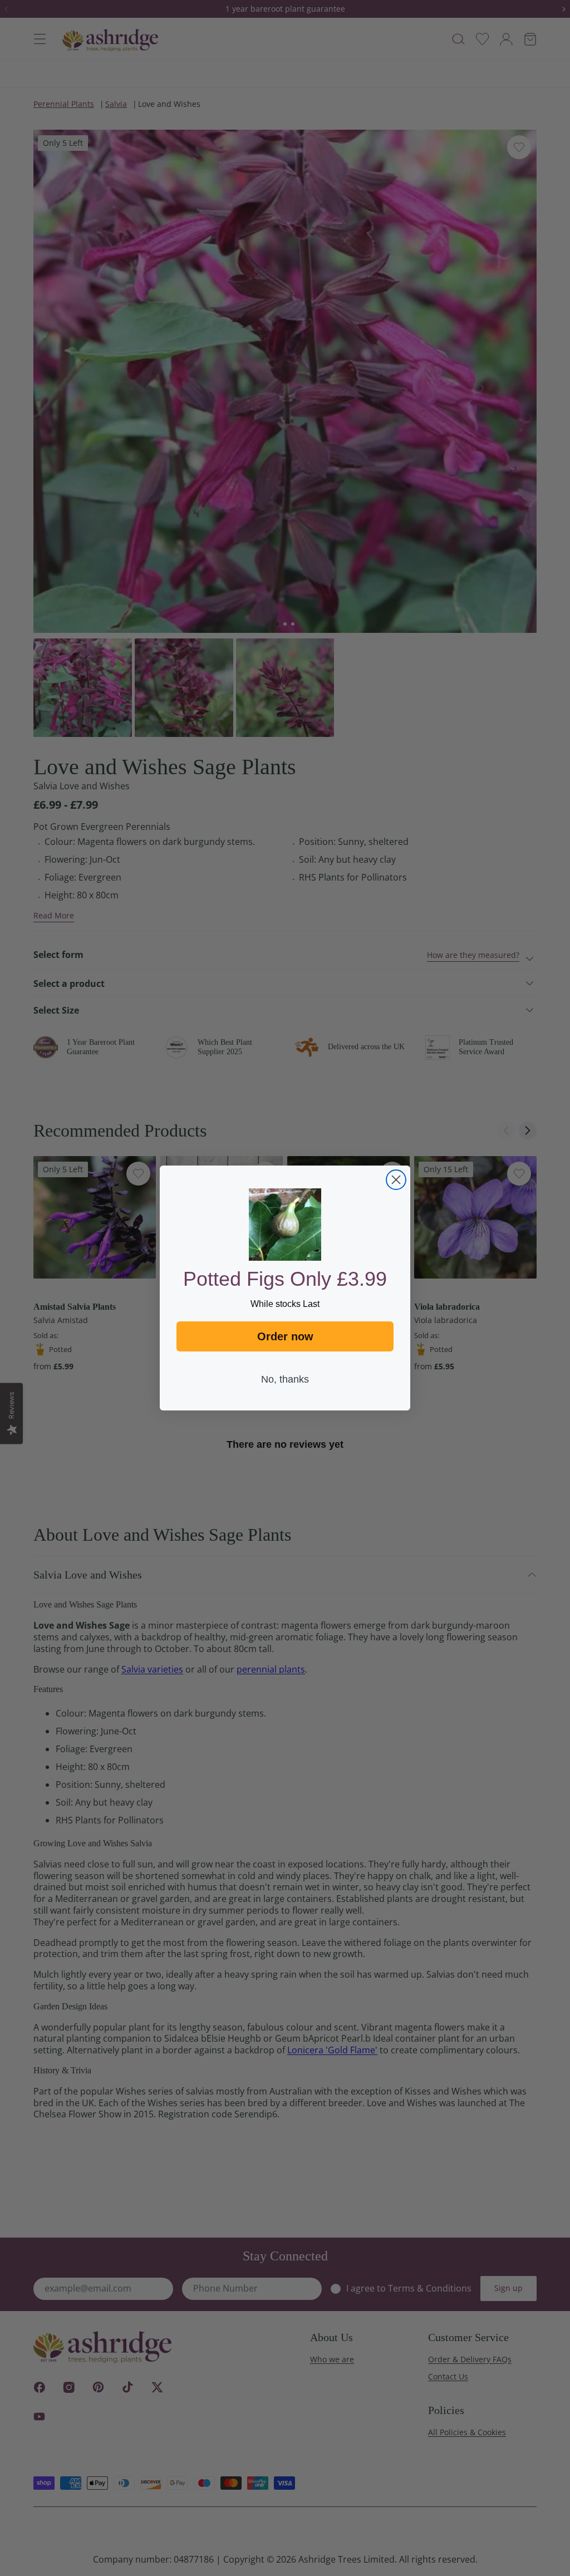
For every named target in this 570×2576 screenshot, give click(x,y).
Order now (285, 1336)
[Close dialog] (396, 1180)
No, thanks (285, 1379)
